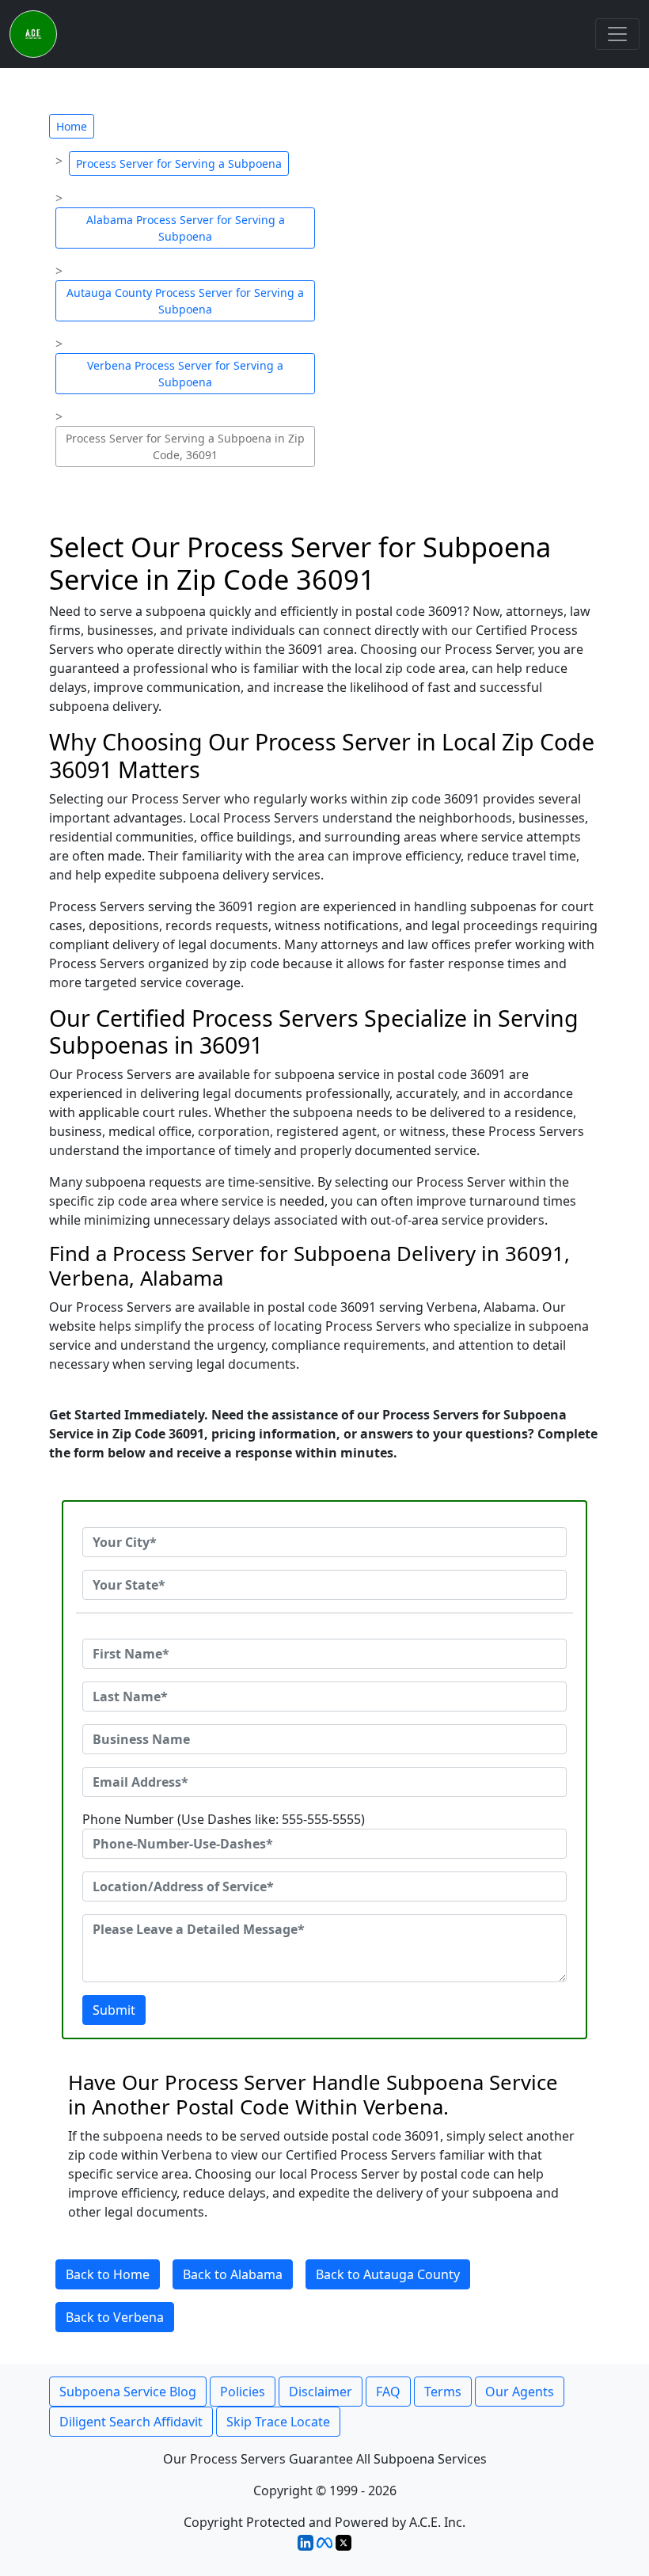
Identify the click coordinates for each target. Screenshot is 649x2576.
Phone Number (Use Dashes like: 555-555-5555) (224, 1819)
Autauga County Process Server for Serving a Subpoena (185, 301)
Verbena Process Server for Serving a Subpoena (185, 374)
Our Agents (520, 2392)
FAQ (388, 2392)
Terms (443, 2392)
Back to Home (108, 2274)
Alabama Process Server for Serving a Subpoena (186, 228)
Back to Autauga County (388, 2274)
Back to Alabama (233, 2274)
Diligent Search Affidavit (131, 2422)
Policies (243, 2392)
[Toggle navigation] (617, 34)
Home (72, 126)
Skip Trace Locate (278, 2422)
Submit (114, 2010)
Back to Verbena (115, 2317)
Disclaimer (321, 2392)
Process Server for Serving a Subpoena (179, 163)
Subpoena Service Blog (128, 2392)
